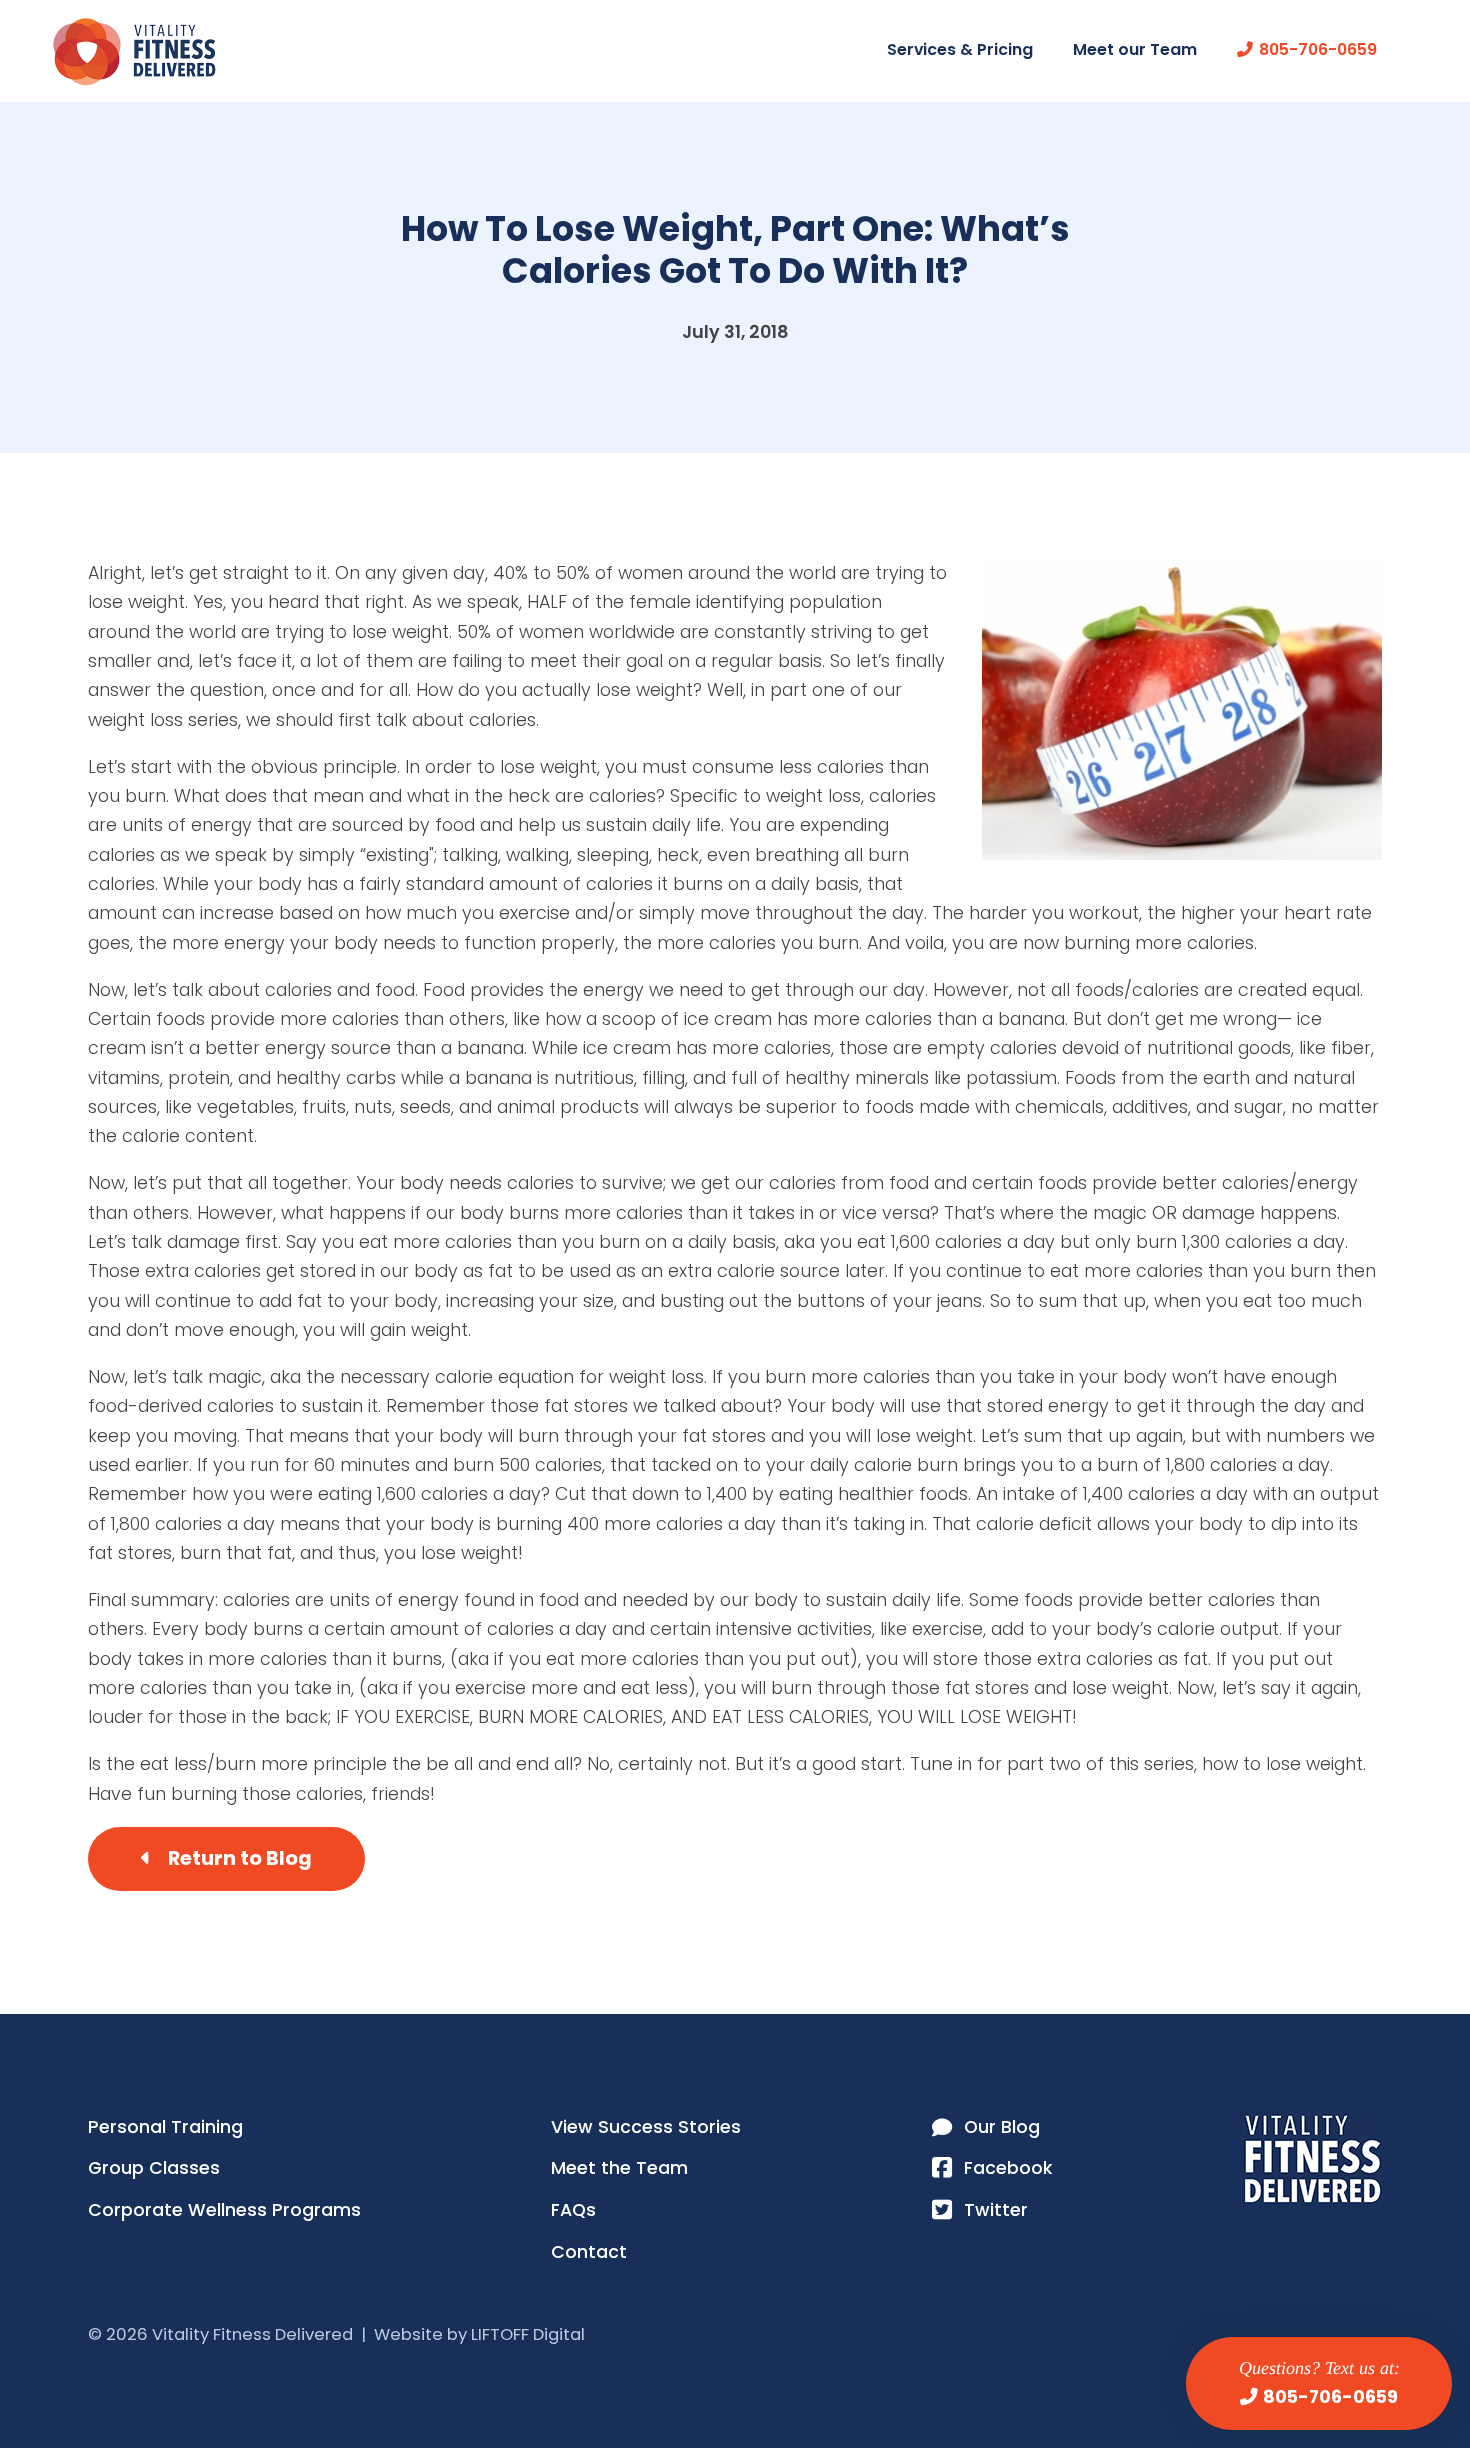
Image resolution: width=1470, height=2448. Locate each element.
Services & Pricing (960, 49)
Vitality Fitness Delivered (134, 52)
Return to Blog (240, 1858)
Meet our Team (1135, 49)
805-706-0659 (1330, 2397)
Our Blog (1002, 2127)
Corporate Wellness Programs (224, 2210)
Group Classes (154, 2168)
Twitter (996, 2210)
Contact (589, 2252)
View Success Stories (646, 2127)
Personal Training (165, 2127)
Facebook (1008, 2168)
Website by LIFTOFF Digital (479, 2334)
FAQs (573, 2210)
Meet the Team (619, 2168)
